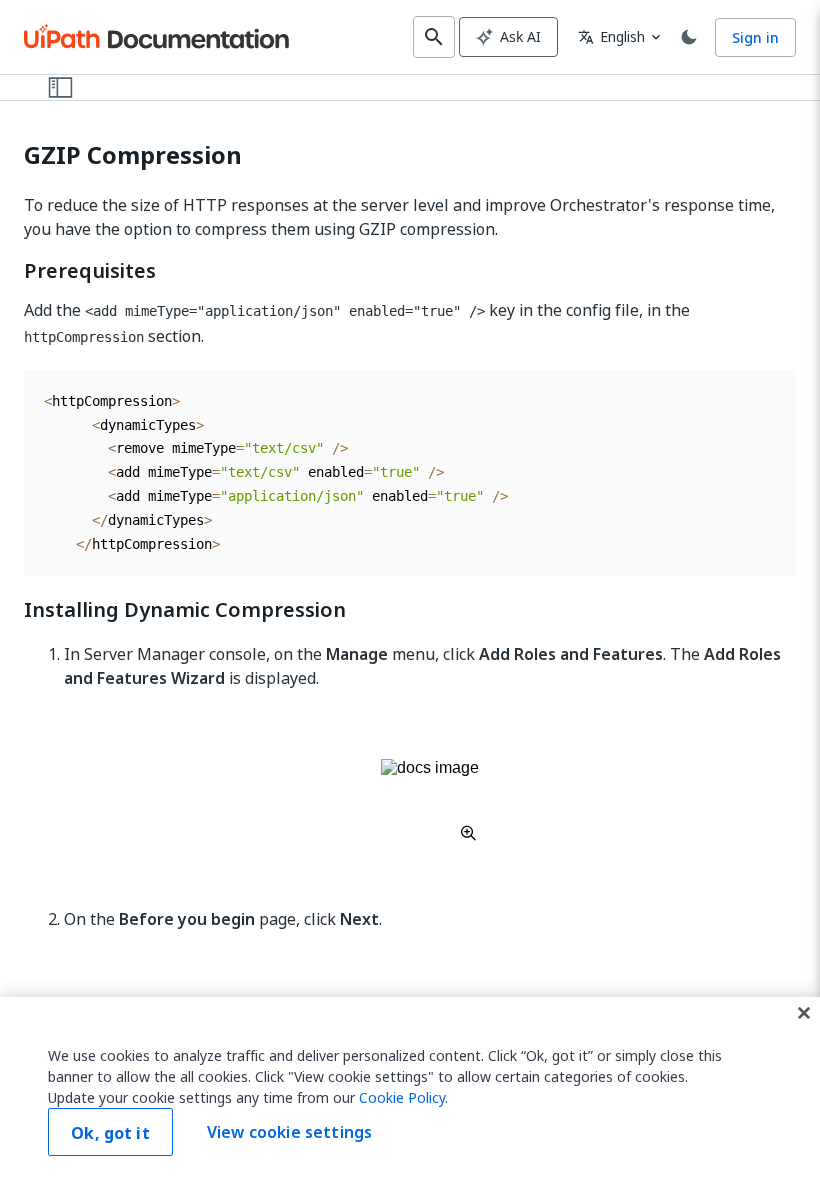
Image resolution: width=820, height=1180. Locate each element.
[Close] (804, 1013)
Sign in (755, 37)
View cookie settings (289, 1132)
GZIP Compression (133, 155)
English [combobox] (611, 36)
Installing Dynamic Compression (185, 610)
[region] (410, 1088)
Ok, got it (110, 1133)
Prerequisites (90, 271)
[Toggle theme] (689, 37)
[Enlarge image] (430, 799)
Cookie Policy (402, 1097)
